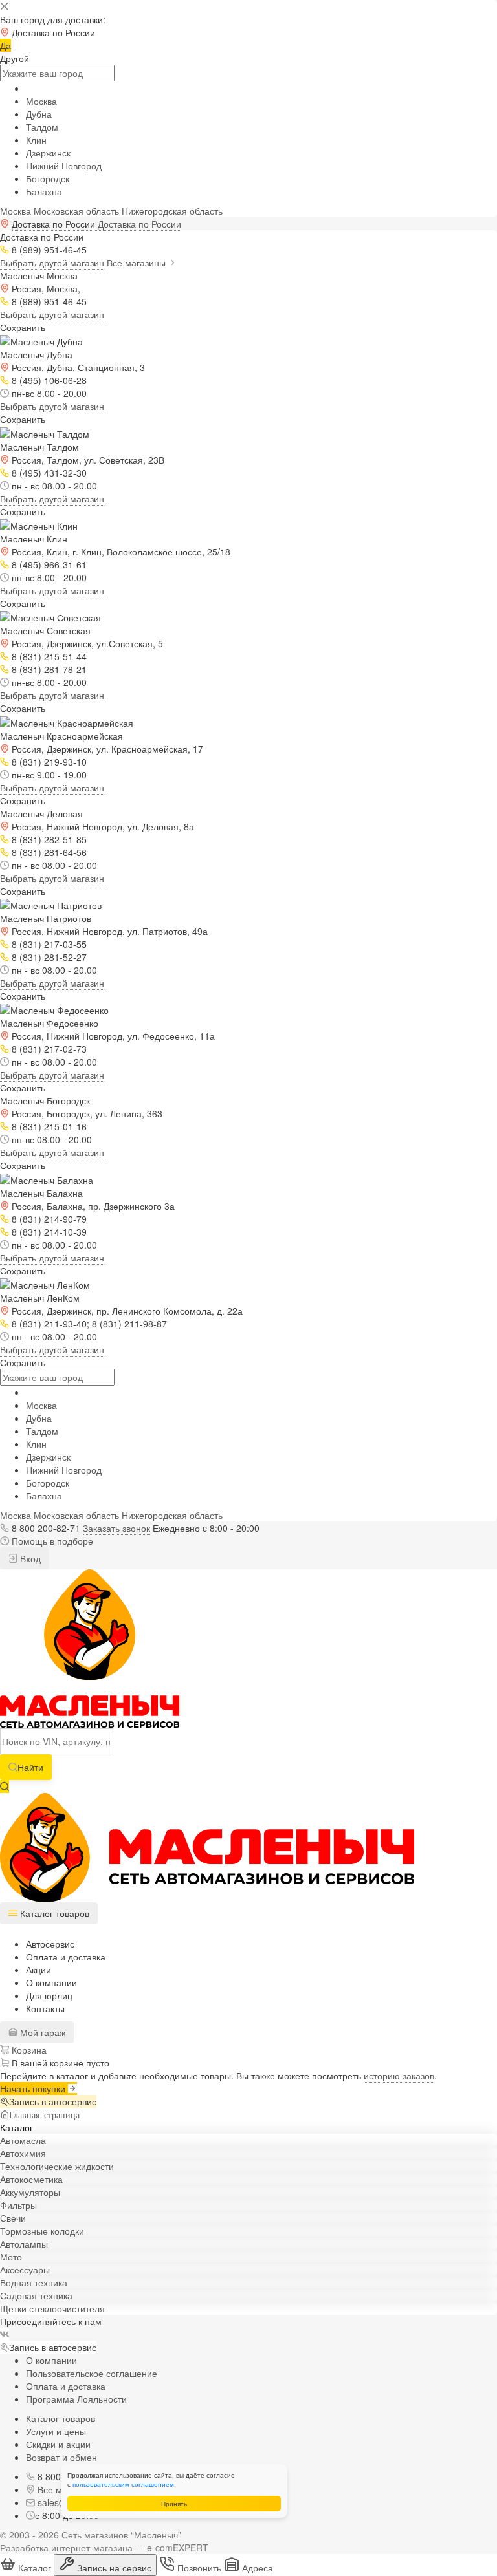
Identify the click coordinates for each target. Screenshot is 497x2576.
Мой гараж (41, 2032)
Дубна (39, 114)
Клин (36, 140)
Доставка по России (139, 224)
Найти (30, 1767)
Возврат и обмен (61, 2457)
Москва (41, 101)
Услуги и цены (56, 2431)
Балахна (44, 191)
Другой (15, 58)
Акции (39, 1970)
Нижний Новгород (64, 166)
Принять (174, 2504)
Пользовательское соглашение (92, 2373)
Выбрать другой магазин (52, 263)
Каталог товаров (61, 2418)
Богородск (48, 178)
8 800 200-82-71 (46, 1528)
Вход (29, 1558)
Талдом (42, 127)
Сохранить (23, 327)
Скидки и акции (58, 2444)
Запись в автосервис (53, 2101)
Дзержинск (48, 153)
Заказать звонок (116, 1528)
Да (6, 45)
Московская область (76, 211)
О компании (51, 1982)
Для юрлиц (49, 1995)
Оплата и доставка (66, 1957)
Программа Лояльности (76, 2399)
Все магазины (138, 263)
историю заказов (399, 2076)
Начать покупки (34, 2088)
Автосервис (50, 1944)
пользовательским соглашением (123, 2484)
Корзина (28, 2050)
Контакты (45, 2008)
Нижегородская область (172, 211)
